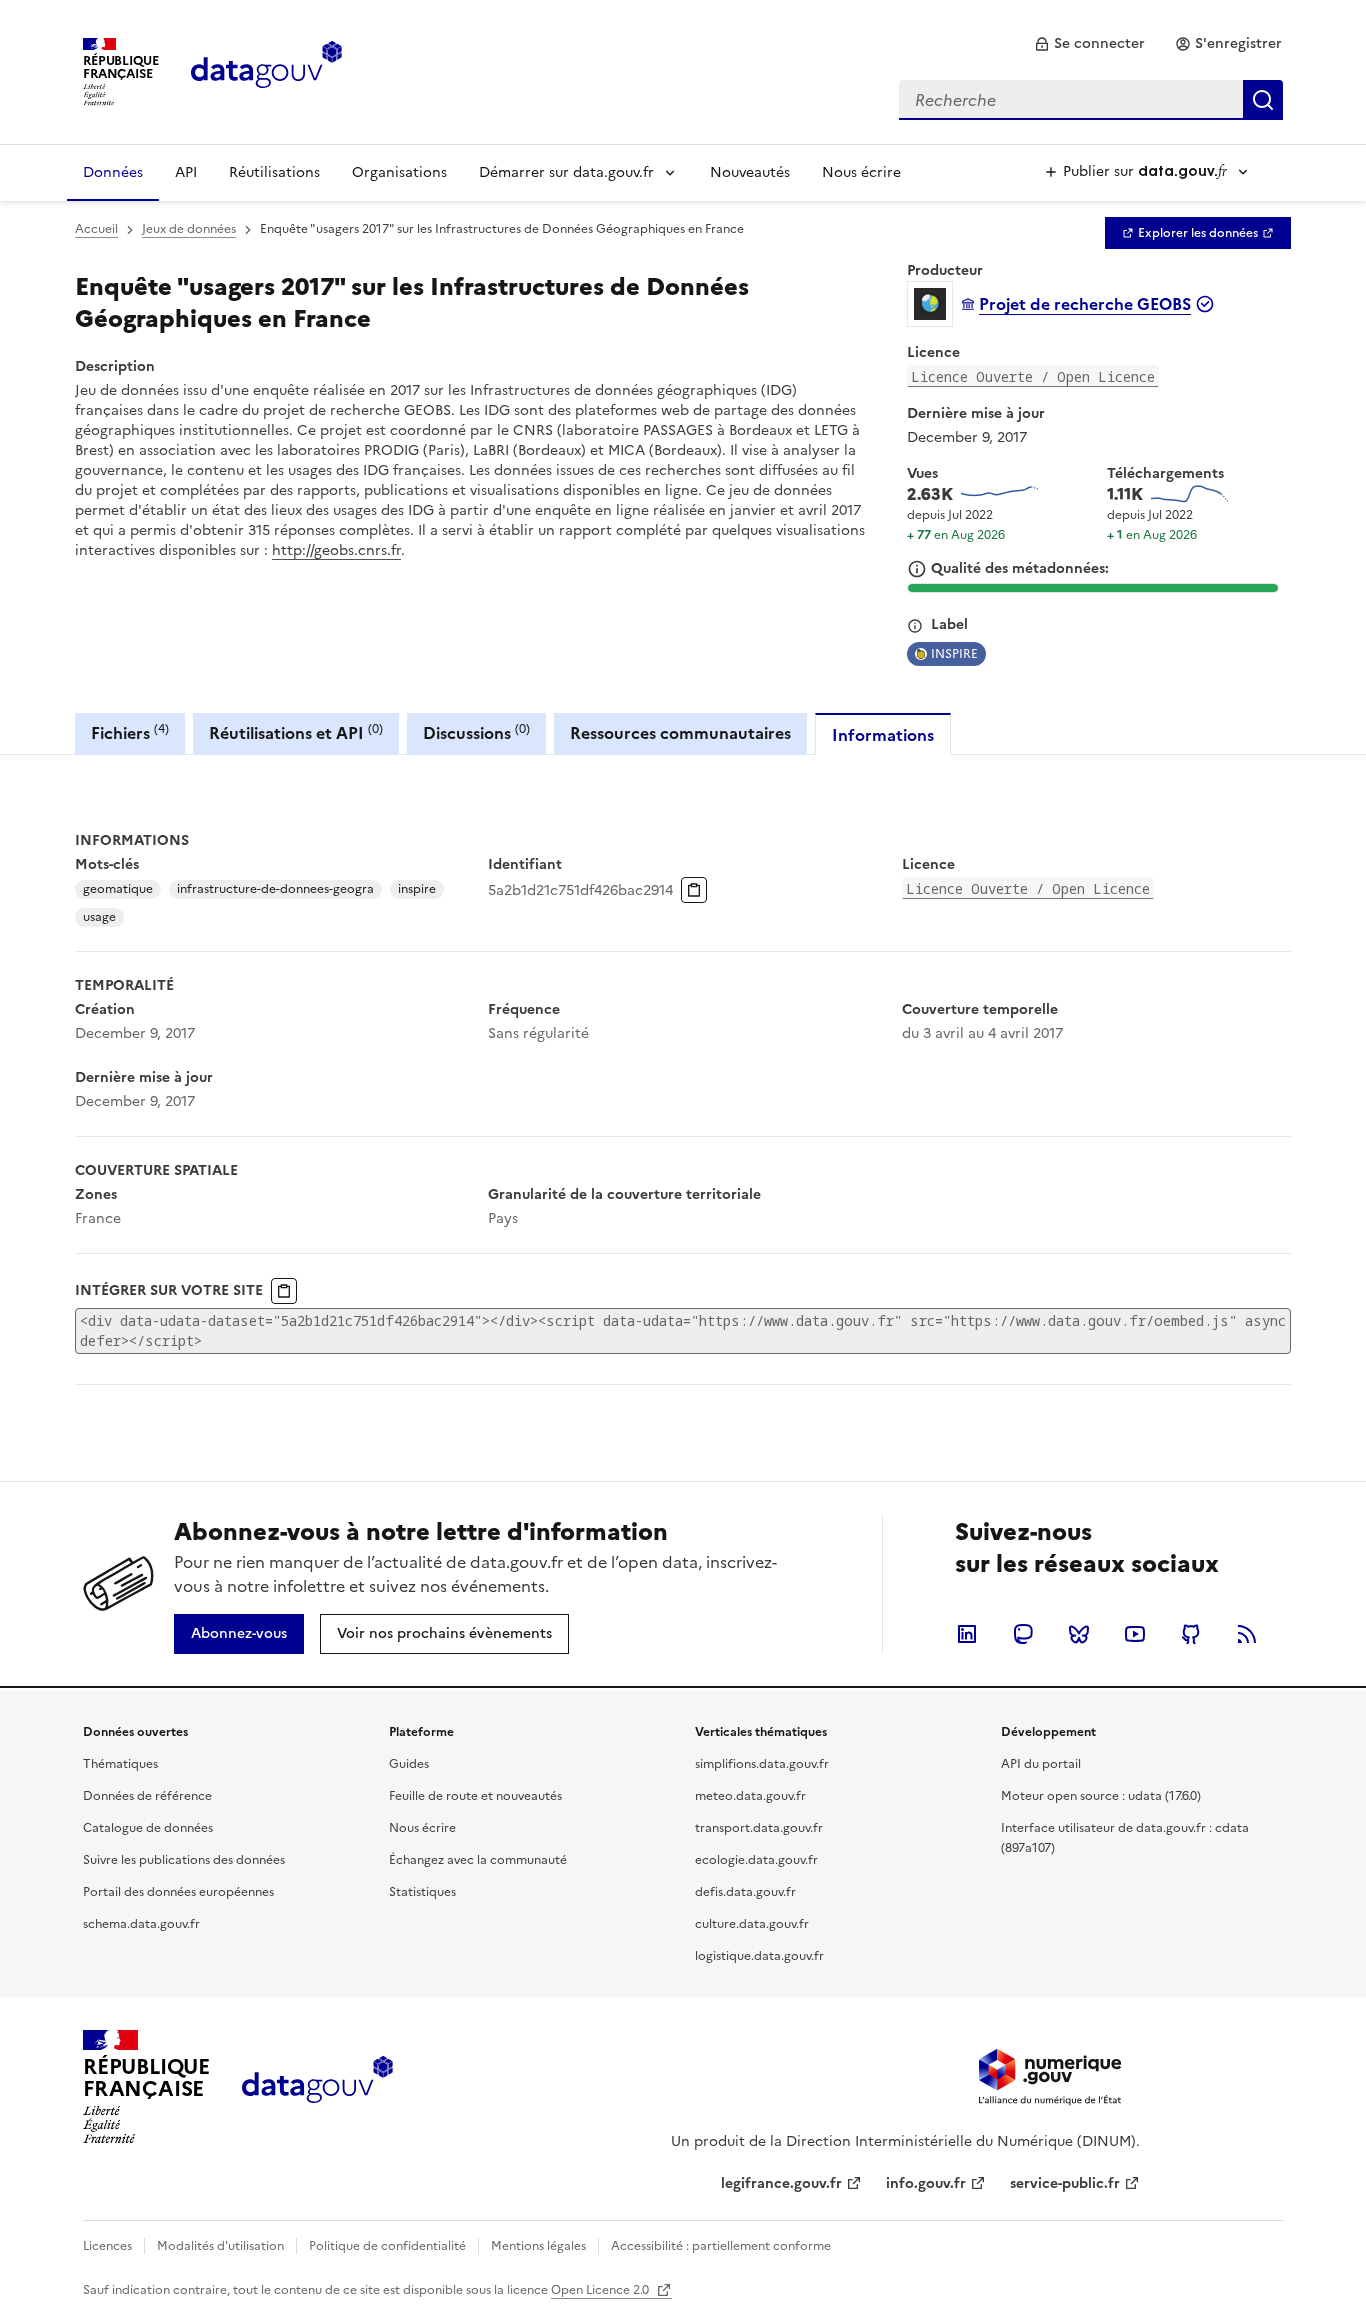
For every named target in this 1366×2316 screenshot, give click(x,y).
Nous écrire (861, 172)
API (186, 172)
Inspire (954, 654)
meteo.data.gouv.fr (750, 1796)
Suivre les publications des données (184, 1860)
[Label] (915, 626)
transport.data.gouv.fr (759, 1828)
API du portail (1041, 1764)
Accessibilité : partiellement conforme (721, 2246)
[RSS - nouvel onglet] (1247, 1634)
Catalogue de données (148, 1828)
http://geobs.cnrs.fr (336, 550)
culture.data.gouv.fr (752, 1924)
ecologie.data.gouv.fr (756, 1860)
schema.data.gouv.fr (141, 1924)
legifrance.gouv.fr (781, 2183)
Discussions (476, 732)
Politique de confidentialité (387, 2246)
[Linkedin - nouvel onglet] (967, 1634)
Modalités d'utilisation (220, 2246)
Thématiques (120, 1764)
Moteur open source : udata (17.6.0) (1101, 1796)
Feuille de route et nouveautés (475, 1796)
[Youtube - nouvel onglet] (1135, 1634)
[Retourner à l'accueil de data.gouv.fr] (266, 70)
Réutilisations (274, 172)
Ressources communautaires (680, 733)
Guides (409, 1764)
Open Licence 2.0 (601, 2290)
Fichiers (130, 732)
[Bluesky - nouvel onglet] (1079, 1634)
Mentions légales (538, 2246)
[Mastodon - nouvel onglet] (1023, 1634)
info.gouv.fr (926, 2183)
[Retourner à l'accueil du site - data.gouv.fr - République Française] (317, 2087)
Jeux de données (189, 229)
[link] (1089, 44)
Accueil (96, 229)
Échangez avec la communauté (478, 1860)
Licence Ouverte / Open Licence (1033, 376)
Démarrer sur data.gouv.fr (566, 172)
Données (113, 172)
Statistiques (422, 1892)
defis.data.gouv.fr (745, 1892)
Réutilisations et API (296, 732)
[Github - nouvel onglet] (1191, 1634)
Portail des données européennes (178, 1892)
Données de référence (147, 1796)
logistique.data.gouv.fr (759, 1956)
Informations (883, 735)
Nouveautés (750, 172)
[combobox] (1091, 100)
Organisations (399, 172)
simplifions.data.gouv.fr (762, 1764)
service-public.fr (1065, 2183)
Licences (107, 2246)
